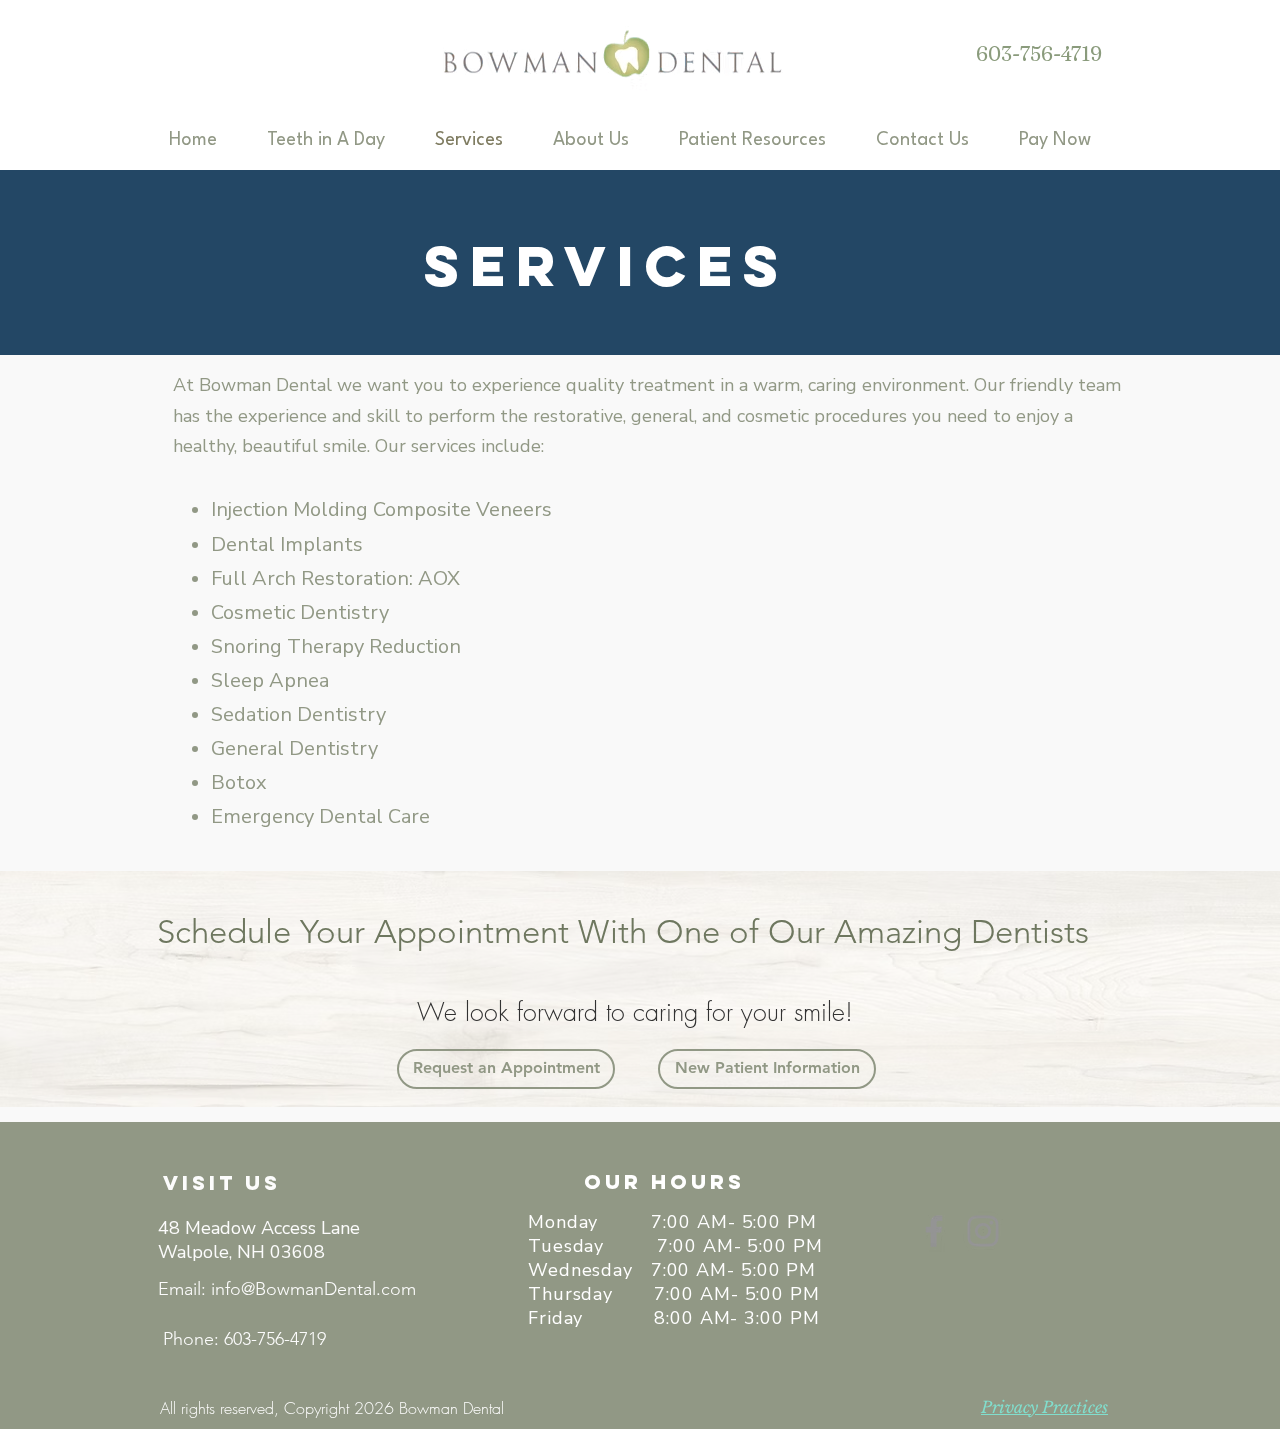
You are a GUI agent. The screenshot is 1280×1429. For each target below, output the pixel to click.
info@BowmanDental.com (313, 1289)
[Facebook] (934, 1231)
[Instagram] (983, 1231)
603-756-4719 (1039, 53)
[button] (606, 140)
